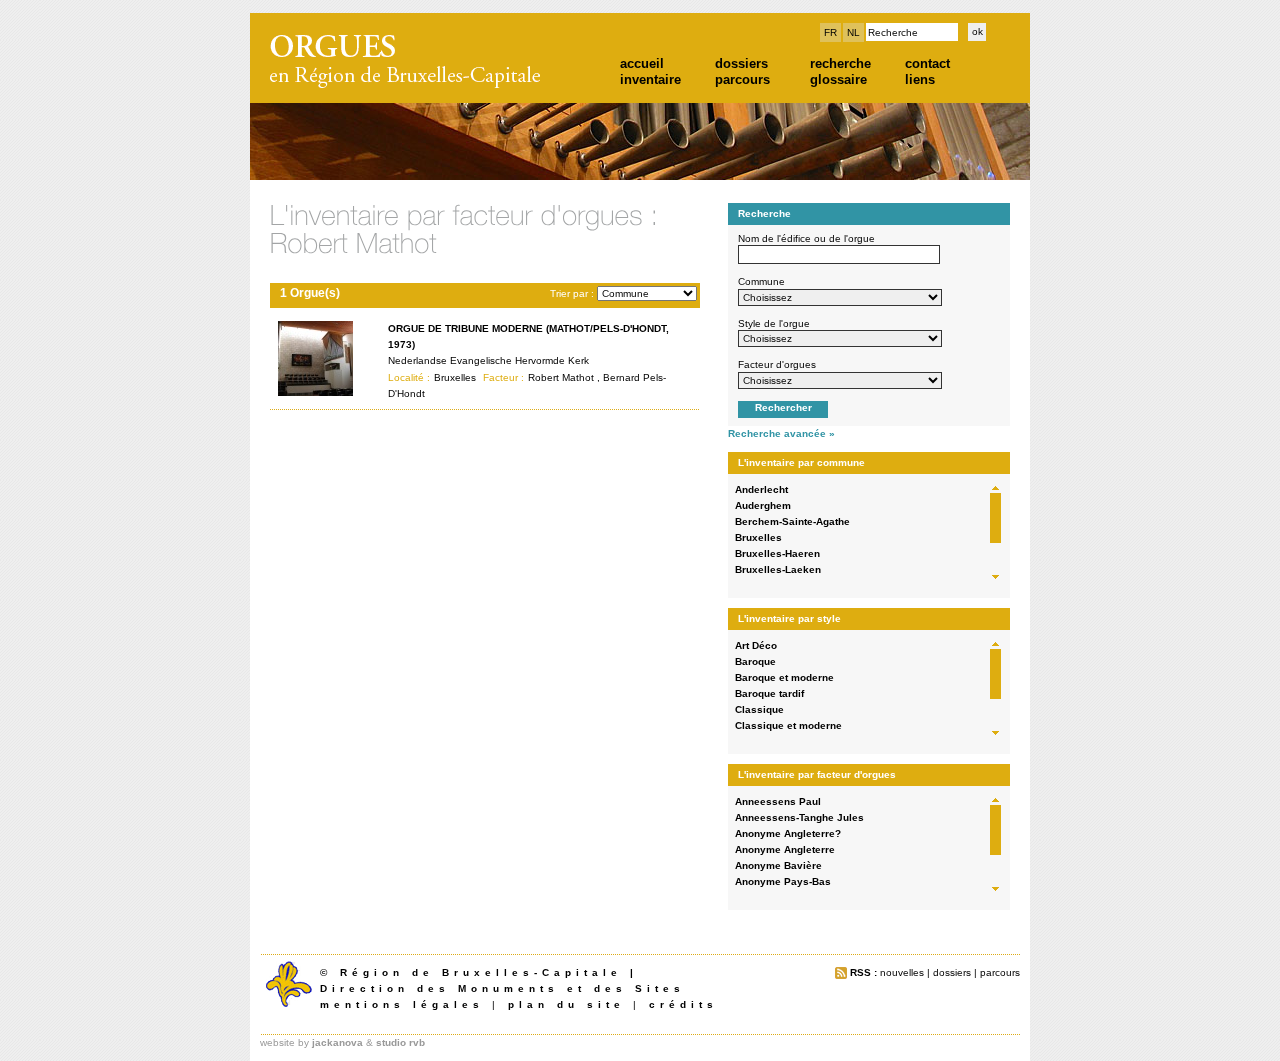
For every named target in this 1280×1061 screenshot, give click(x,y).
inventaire (650, 79)
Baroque (755, 661)
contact (927, 63)
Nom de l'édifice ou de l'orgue (806, 238)
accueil (642, 63)
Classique (759, 709)
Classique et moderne (788, 725)
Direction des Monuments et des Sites (502, 988)
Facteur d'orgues (777, 364)
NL (853, 32)
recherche (840, 63)
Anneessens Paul (778, 801)
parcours (742, 79)
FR (830, 32)
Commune (761, 281)
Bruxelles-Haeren (777, 553)
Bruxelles (758, 537)
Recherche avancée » (781, 433)
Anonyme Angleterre (785, 849)
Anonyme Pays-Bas (783, 881)
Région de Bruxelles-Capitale (481, 972)
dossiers (741, 63)
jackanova (337, 1042)
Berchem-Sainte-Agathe (792, 521)
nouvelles (902, 972)
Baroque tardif (769, 693)
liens (920, 79)
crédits (683, 1004)
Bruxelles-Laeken (778, 569)
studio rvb (400, 1042)
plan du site (566, 1004)
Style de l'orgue (774, 323)
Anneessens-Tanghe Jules (799, 817)
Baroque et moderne (784, 677)
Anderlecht (761, 489)
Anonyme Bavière (778, 865)
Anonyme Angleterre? (788, 833)
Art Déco (756, 645)
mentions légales (402, 1004)
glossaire (838, 79)
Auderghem (763, 505)
